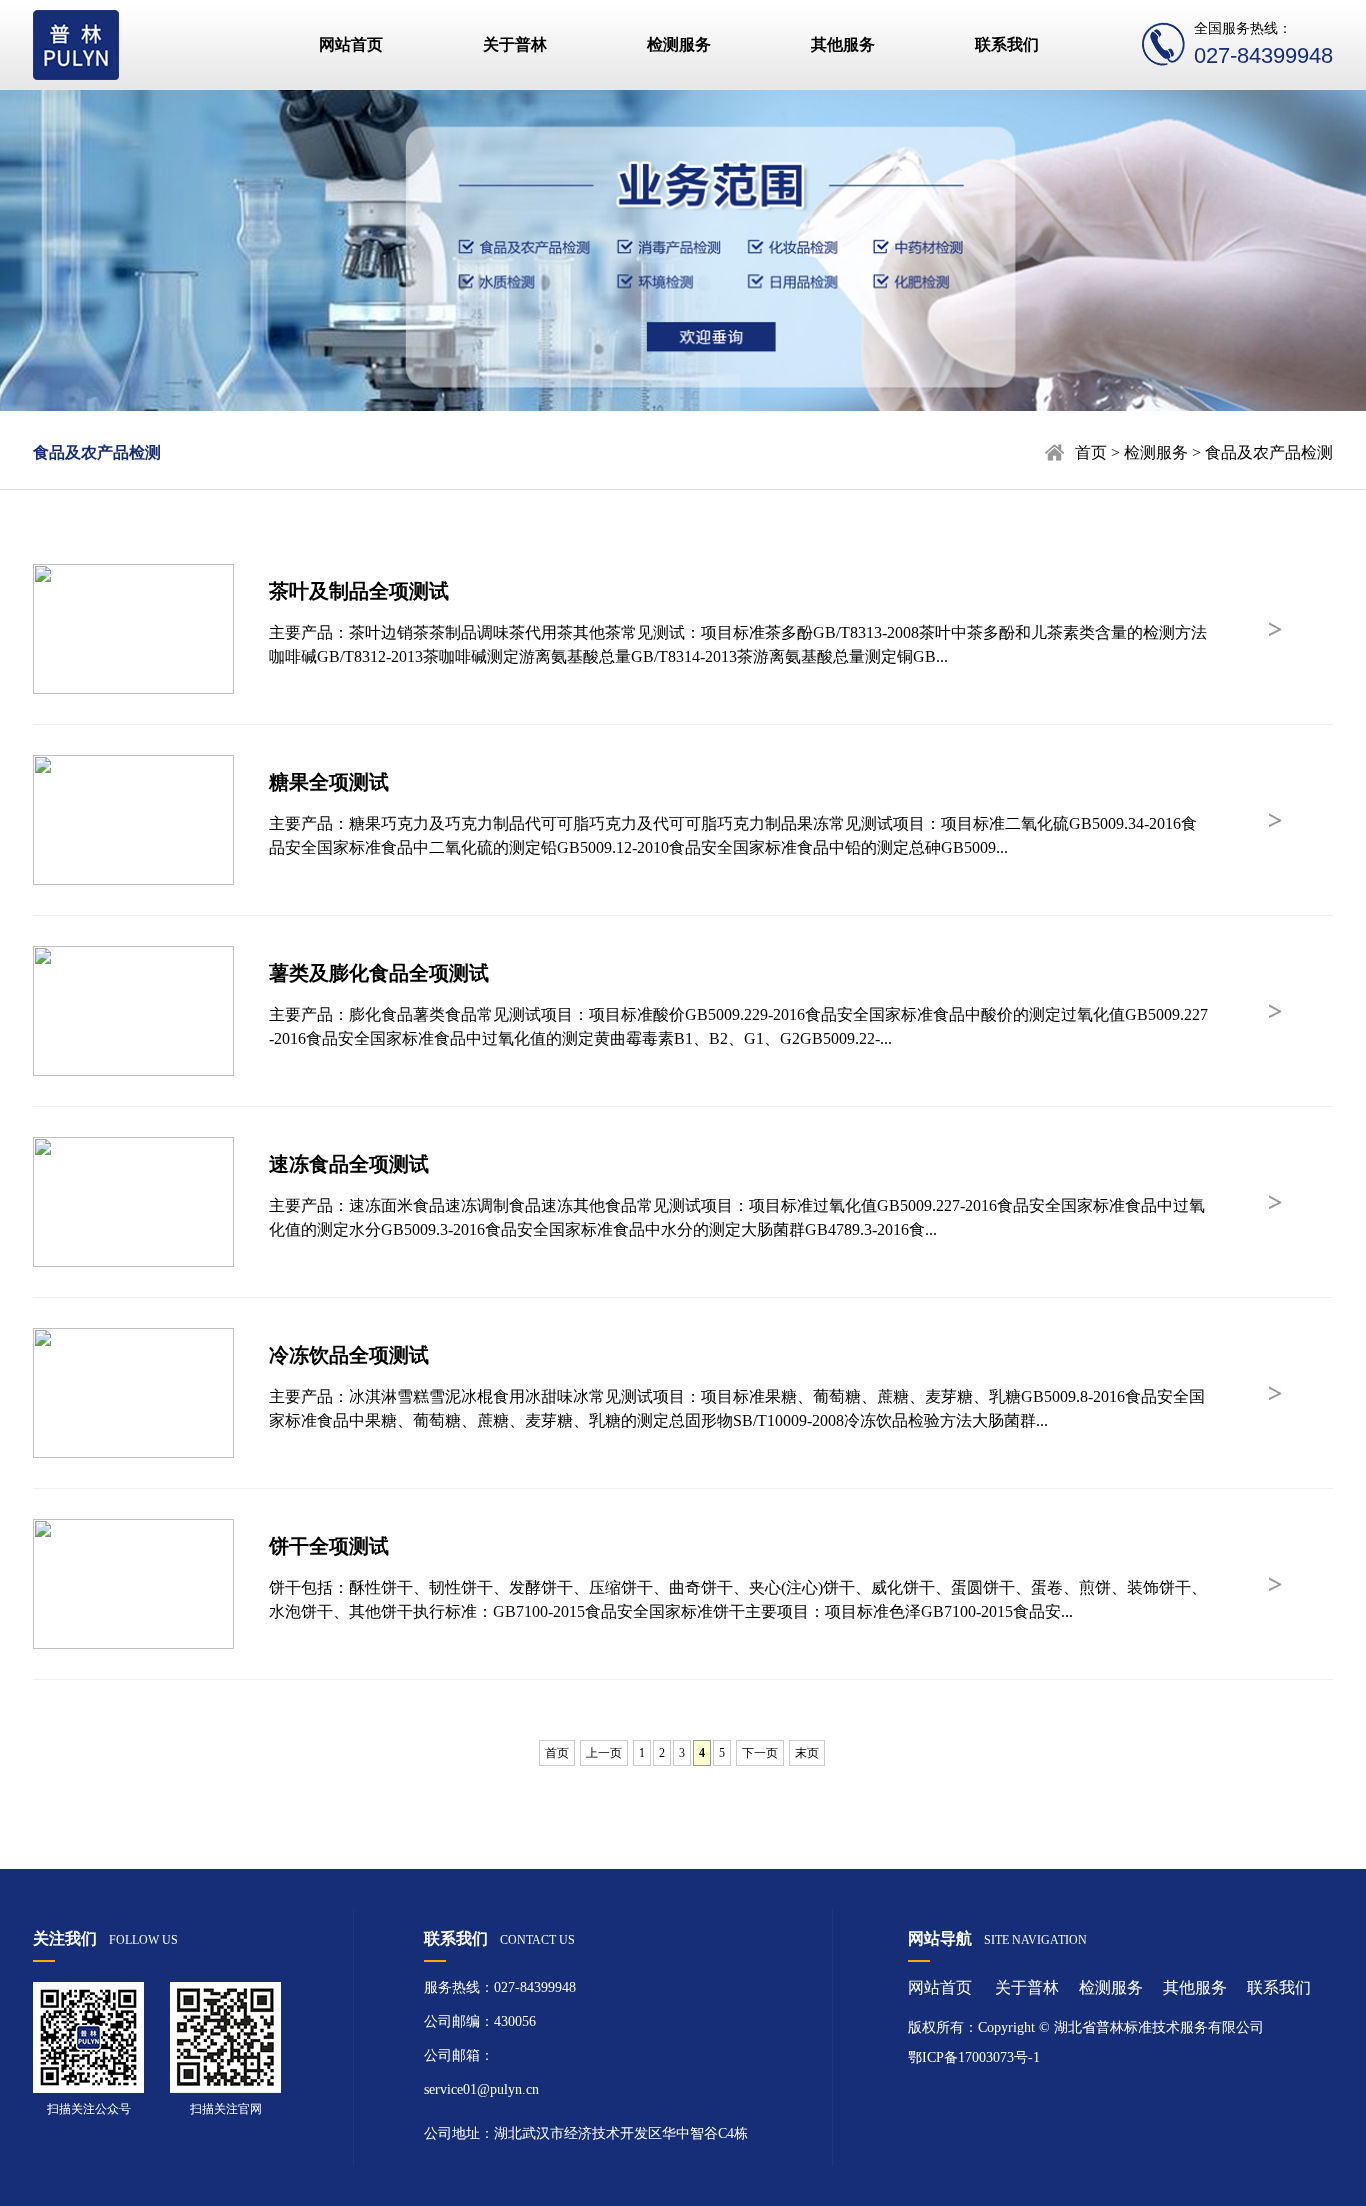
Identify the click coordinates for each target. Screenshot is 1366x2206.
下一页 (760, 1753)
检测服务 (679, 44)
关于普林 (515, 44)
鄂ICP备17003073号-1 (974, 2057)
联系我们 (1007, 44)
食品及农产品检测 (97, 452)
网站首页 (351, 44)
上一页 (604, 1753)
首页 (1091, 452)
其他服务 (843, 44)
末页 (807, 1753)
